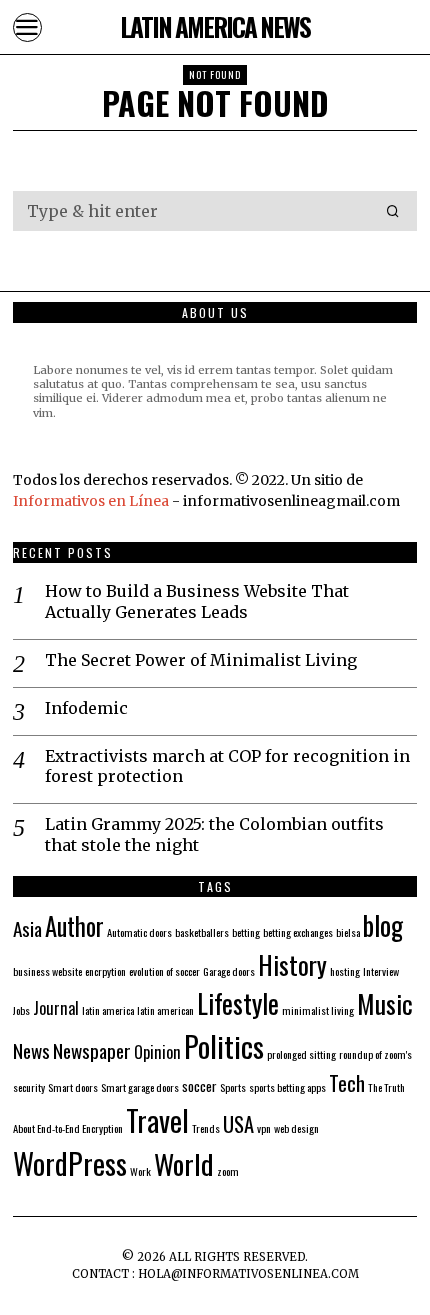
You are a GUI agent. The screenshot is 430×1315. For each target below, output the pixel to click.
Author (74, 926)
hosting (345, 971)
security (29, 1087)
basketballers (202, 932)
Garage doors (229, 971)
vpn (264, 1128)
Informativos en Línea (92, 501)
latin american (165, 1010)
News (31, 1050)
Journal (56, 1008)
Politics (224, 1045)
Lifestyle (238, 1003)
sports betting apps (287, 1087)
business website (47, 971)
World (184, 1163)
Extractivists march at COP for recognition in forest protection (227, 766)
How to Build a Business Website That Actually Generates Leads (197, 601)
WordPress (70, 1162)
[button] (393, 211)
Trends (206, 1128)
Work (140, 1171)
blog (383, 925)
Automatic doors (139, 932)
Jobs (21, 1010)
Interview (381, 971)
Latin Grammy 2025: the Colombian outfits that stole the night (214, 834)
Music (385, 1003)
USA (238, 1124)
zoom (228, 1171)
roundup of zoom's (375, 1054)
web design (296, 1128)
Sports (233, 1087)
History (292, 964)
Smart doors (73, 1087)
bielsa (348, 932)
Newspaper (92, 1050)
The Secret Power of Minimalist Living (201, 660)
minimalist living (318, 1010)
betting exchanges (298, 932)
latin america (108, 1010)
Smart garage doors (140, 1087)
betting (246, 932)
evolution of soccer (164, 971)
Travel (157, 1120)
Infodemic (86, 708)
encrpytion (105, 971)
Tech (347, 1083)
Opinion (157, 1052)
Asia (27, 928)
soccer (199, 1085)
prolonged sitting (301, 1054)
